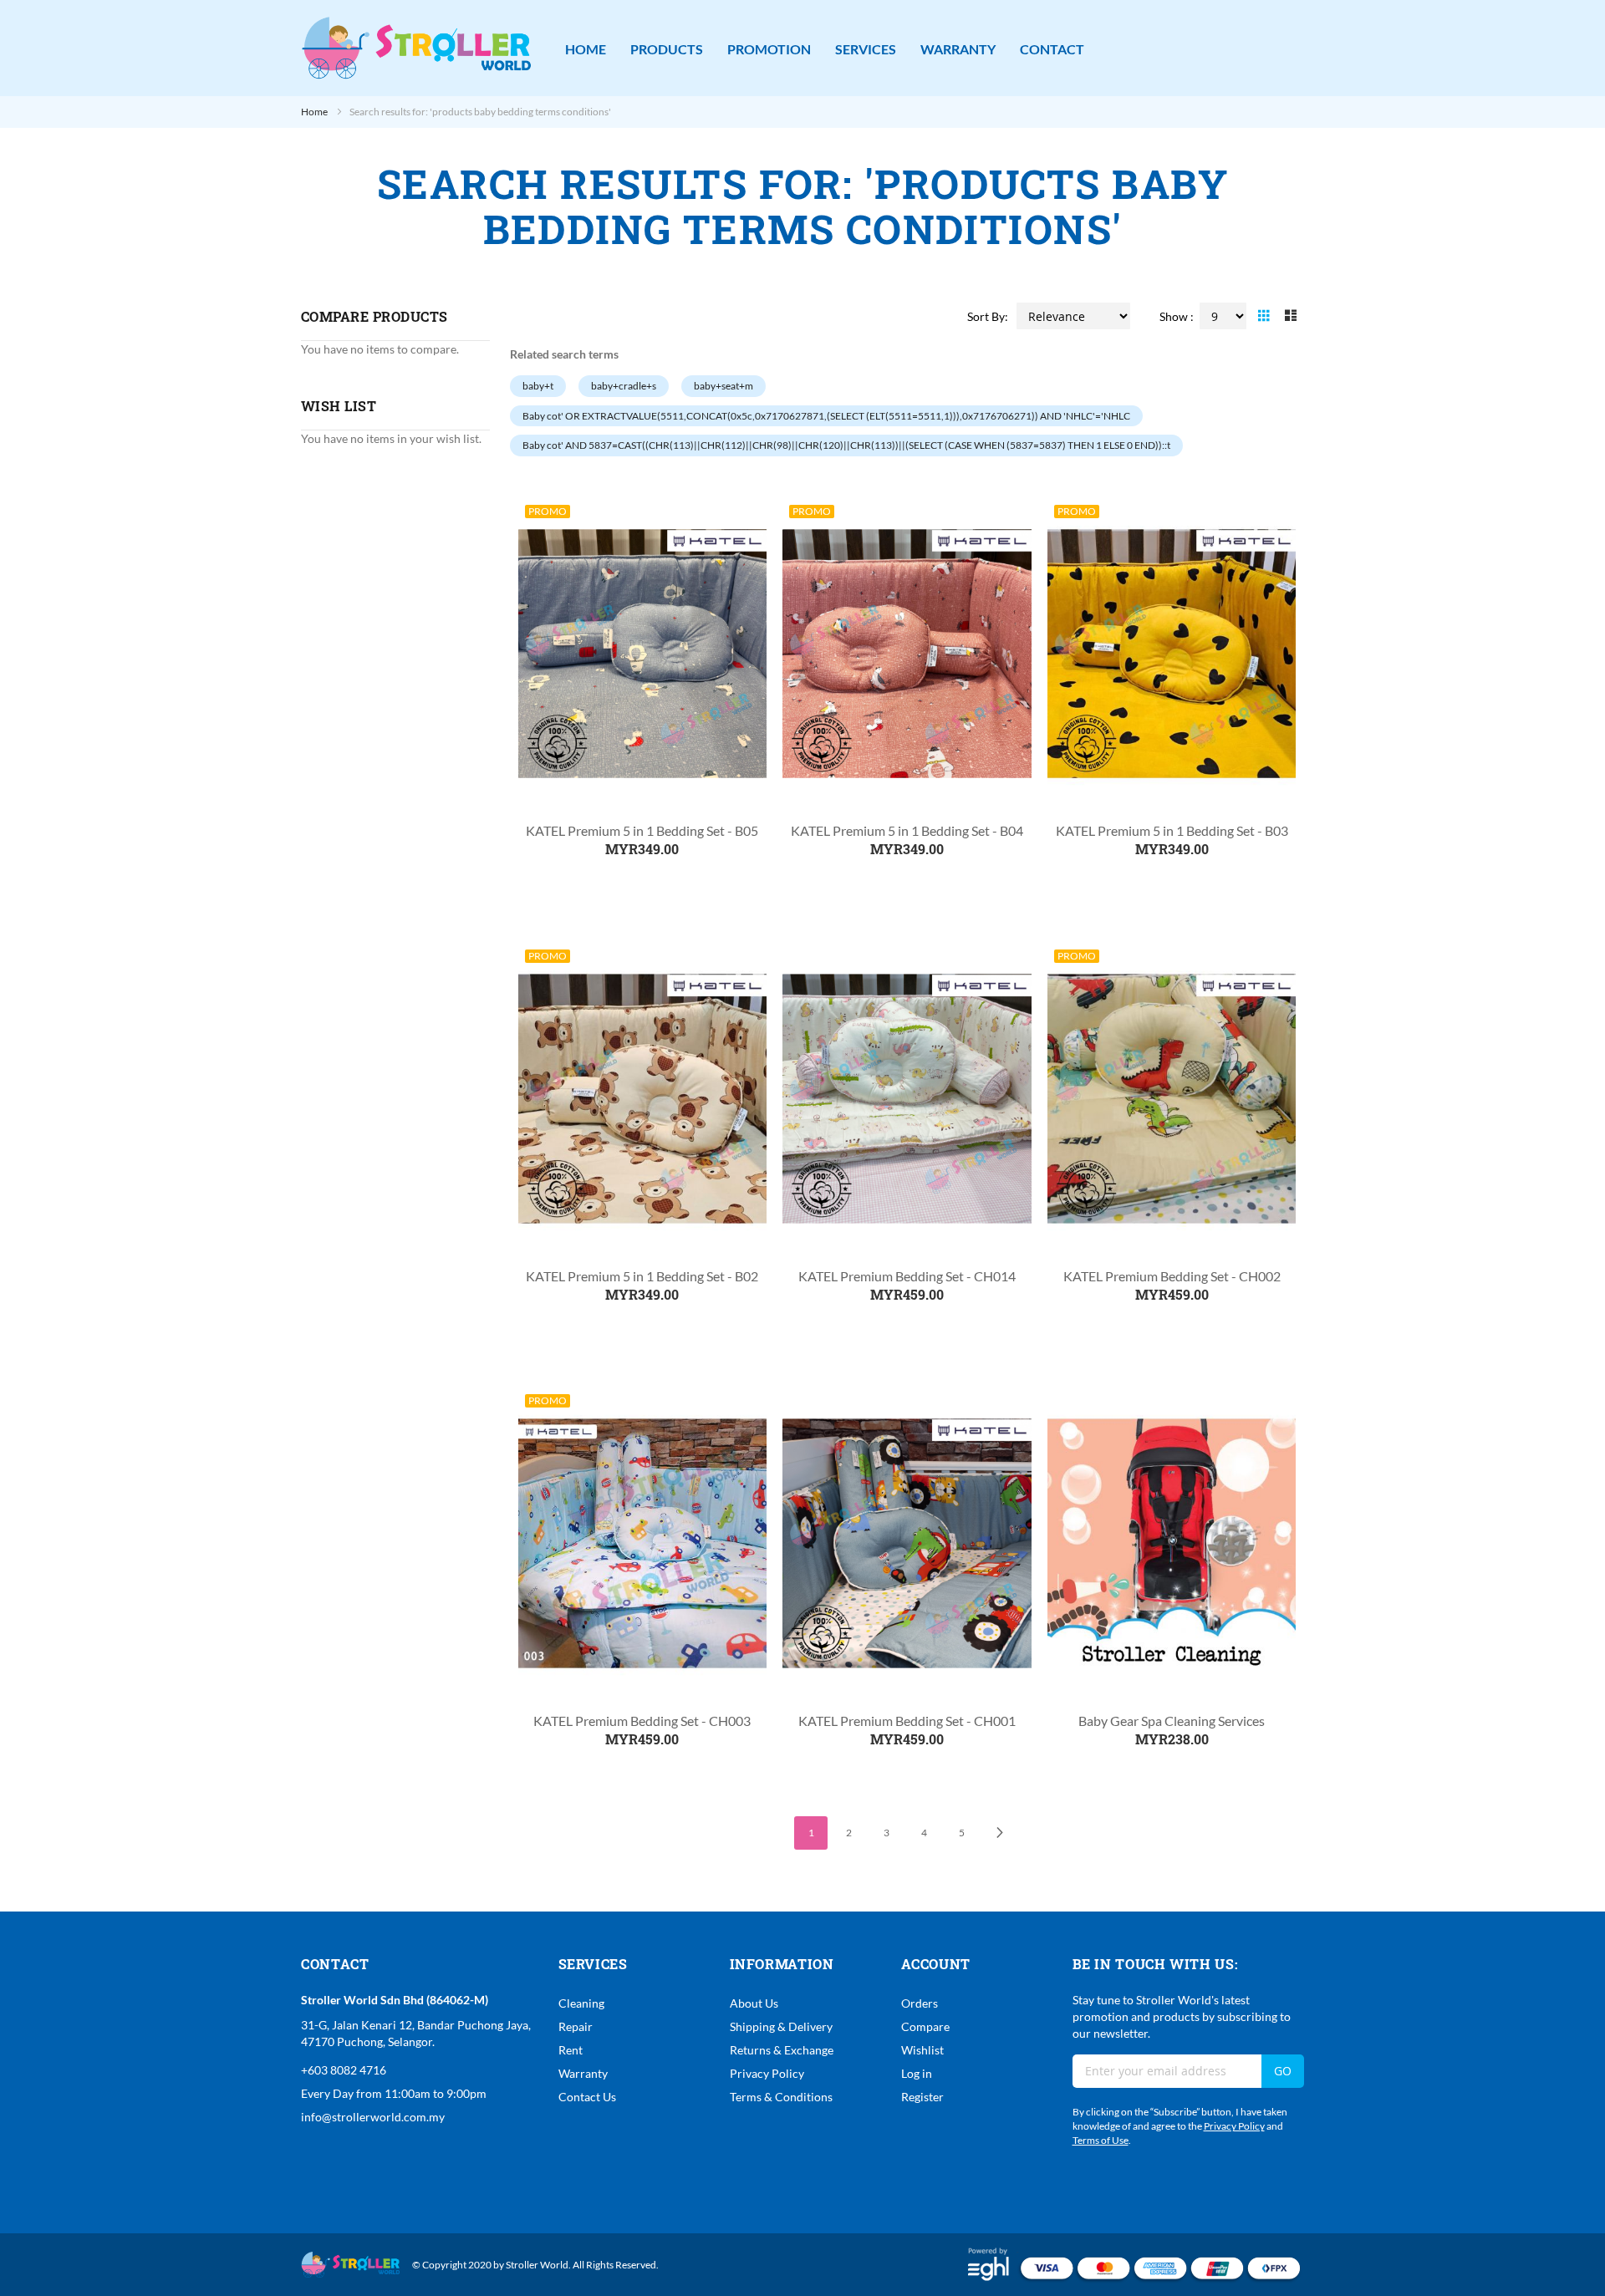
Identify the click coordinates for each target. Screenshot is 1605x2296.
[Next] (999, 1833)
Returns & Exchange (782, 2050)
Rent (571, 2050)
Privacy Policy (767, 2073)
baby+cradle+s (624, 386)
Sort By (986, 316)
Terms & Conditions (781, 2097)
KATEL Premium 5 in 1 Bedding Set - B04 (907, 830)
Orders (920, 2003)
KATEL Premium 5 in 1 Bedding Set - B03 (1172, 830)
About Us (754, 2003)
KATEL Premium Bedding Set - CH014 (907, 1276)
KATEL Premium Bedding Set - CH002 (1172, 1276)
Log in (917, 2073)
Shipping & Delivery (781, 2026)
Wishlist (922, 2050)
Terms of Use (1101, 2140)
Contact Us (587, 2097)
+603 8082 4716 (344, 2070)
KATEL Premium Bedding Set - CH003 (642, 1721)
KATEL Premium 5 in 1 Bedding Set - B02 (642, 1276)
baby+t (538, 386)
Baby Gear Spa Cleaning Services (1172, 1721)
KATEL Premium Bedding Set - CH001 (907, 1721)
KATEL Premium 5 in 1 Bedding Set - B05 (642, 830)
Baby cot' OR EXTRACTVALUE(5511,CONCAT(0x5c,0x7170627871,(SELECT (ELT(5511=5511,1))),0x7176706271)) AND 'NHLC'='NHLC (826, 416)
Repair (576, 2026)
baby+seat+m (724, 386)
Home (315, 112)
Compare (925, 2026)
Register (922, 2097)
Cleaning (581, 2003)
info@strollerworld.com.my (373, 2117)
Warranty (583, 2073)
